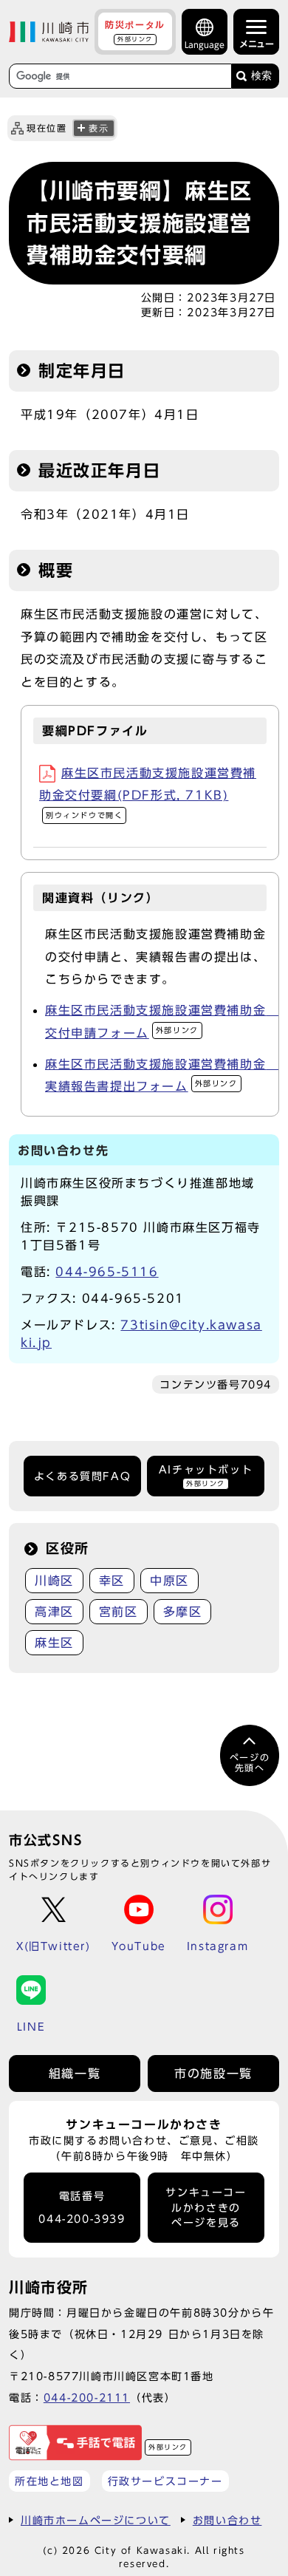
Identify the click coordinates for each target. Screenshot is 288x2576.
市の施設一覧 (213, 2074)
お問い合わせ (227, 2520)
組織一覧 (75, 2074)
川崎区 (54, 1581)
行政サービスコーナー (165, 2481)
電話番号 (82, 2208)
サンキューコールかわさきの (206, 2208)
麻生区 (54, 1643)
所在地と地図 (49, 2481)
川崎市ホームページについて (96, 2520)
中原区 (169, 1581)
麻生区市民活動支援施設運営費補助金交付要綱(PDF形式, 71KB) (148, 793)
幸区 (112, 1581)
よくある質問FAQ (82, 1476)
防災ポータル (135, 31)
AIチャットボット (206, 1475)
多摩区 (183, 1612)
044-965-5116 (107, 1272)
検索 (261, 76)
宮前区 (119, 1612)
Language (205, 45)
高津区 (54, 1612)
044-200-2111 (87, 2398)
